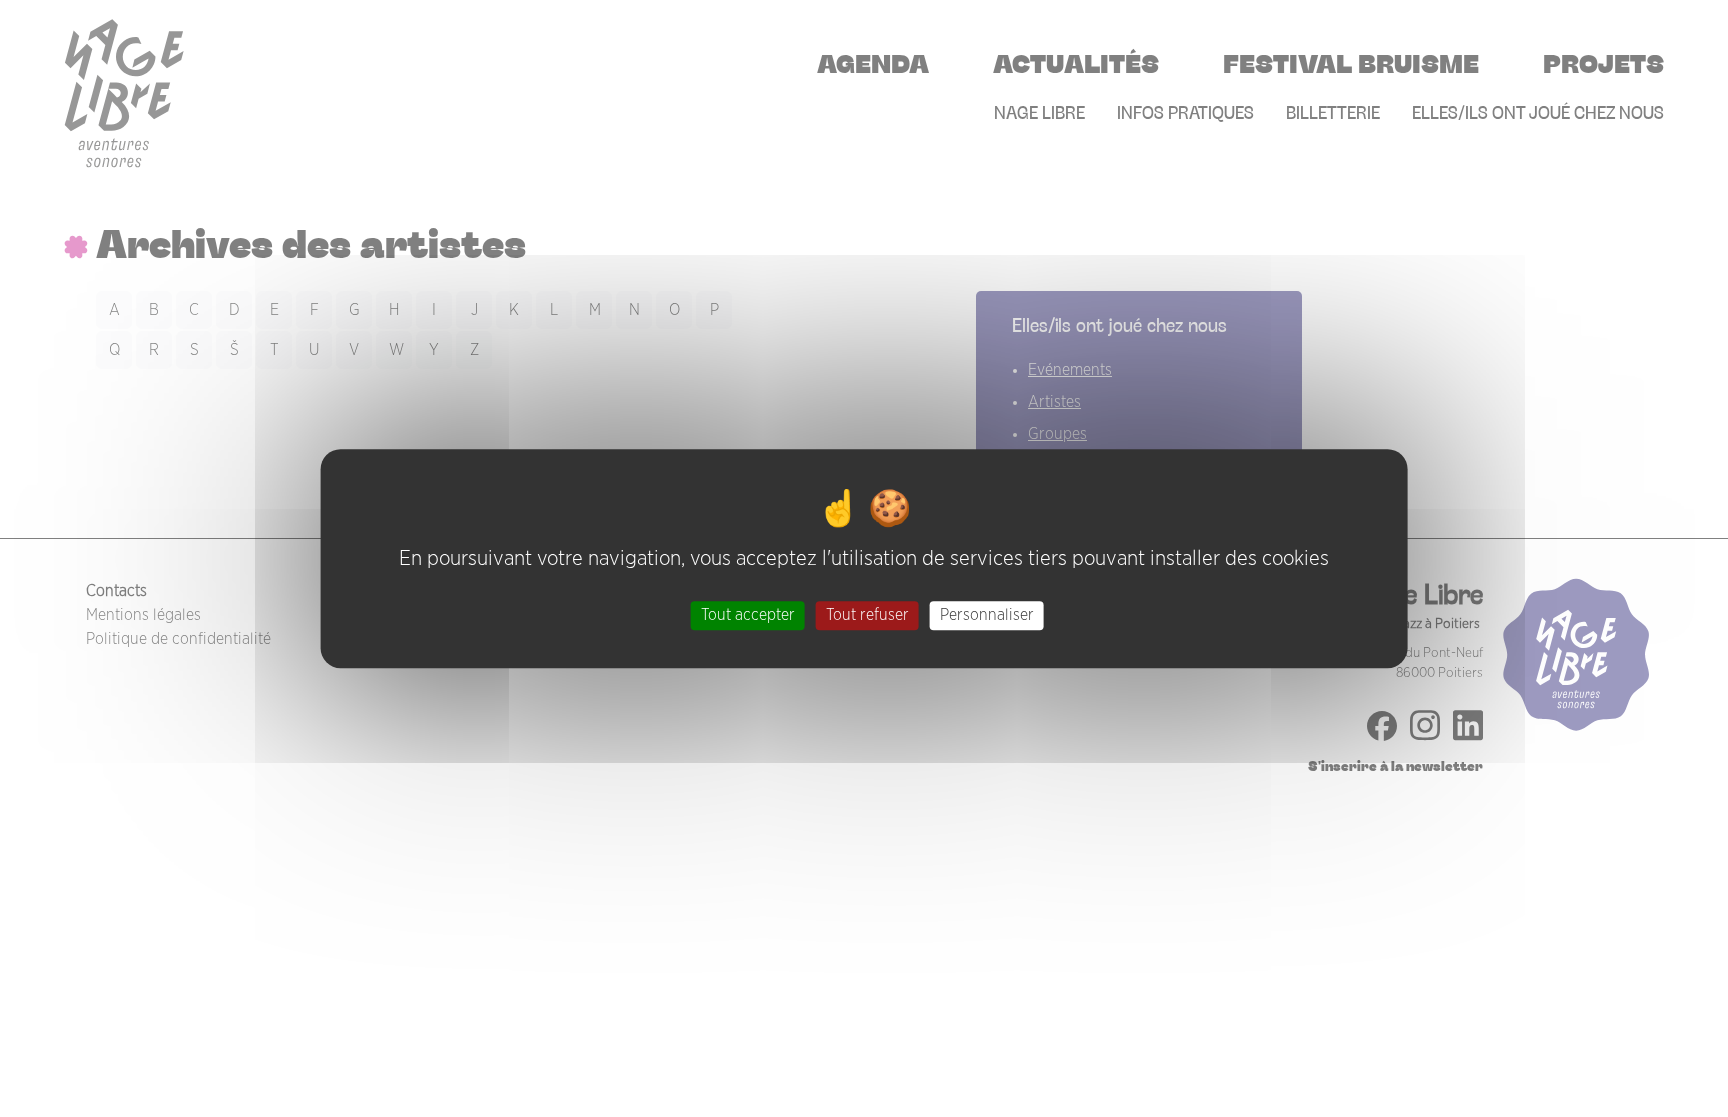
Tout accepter (748, 615)
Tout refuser (867, 615)
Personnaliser (987, 615)
